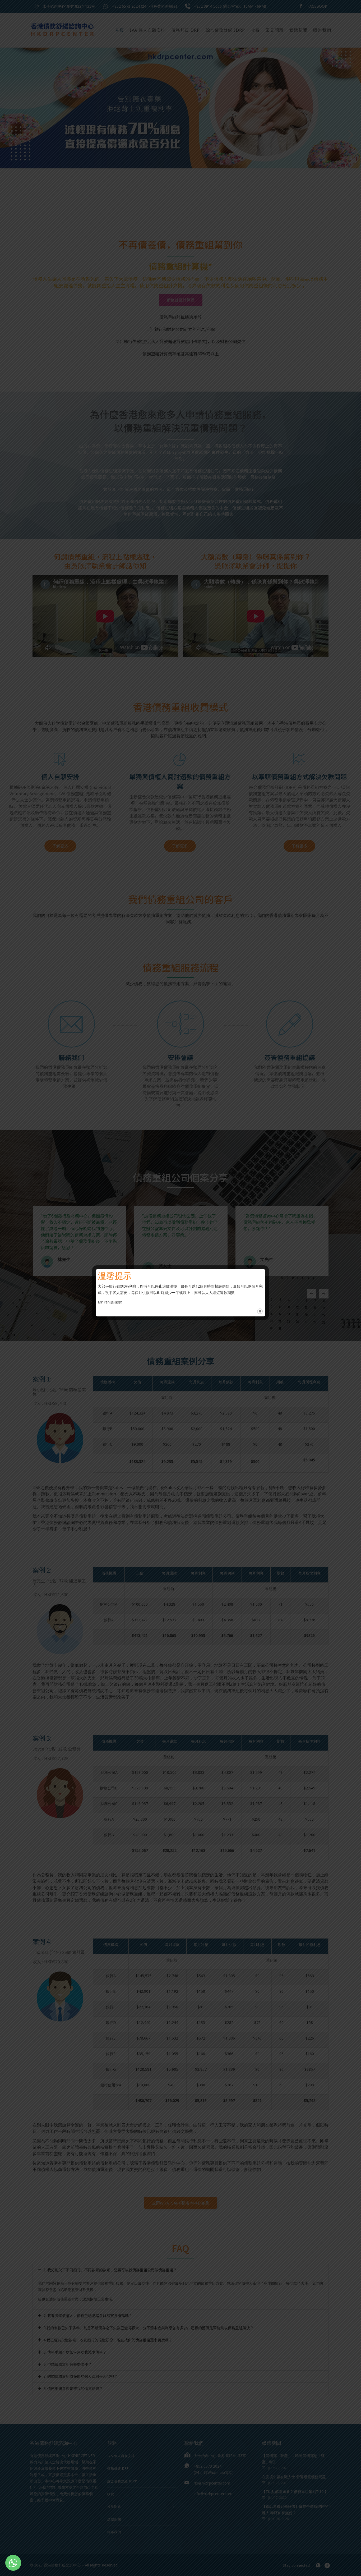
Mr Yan (104, 1302)
